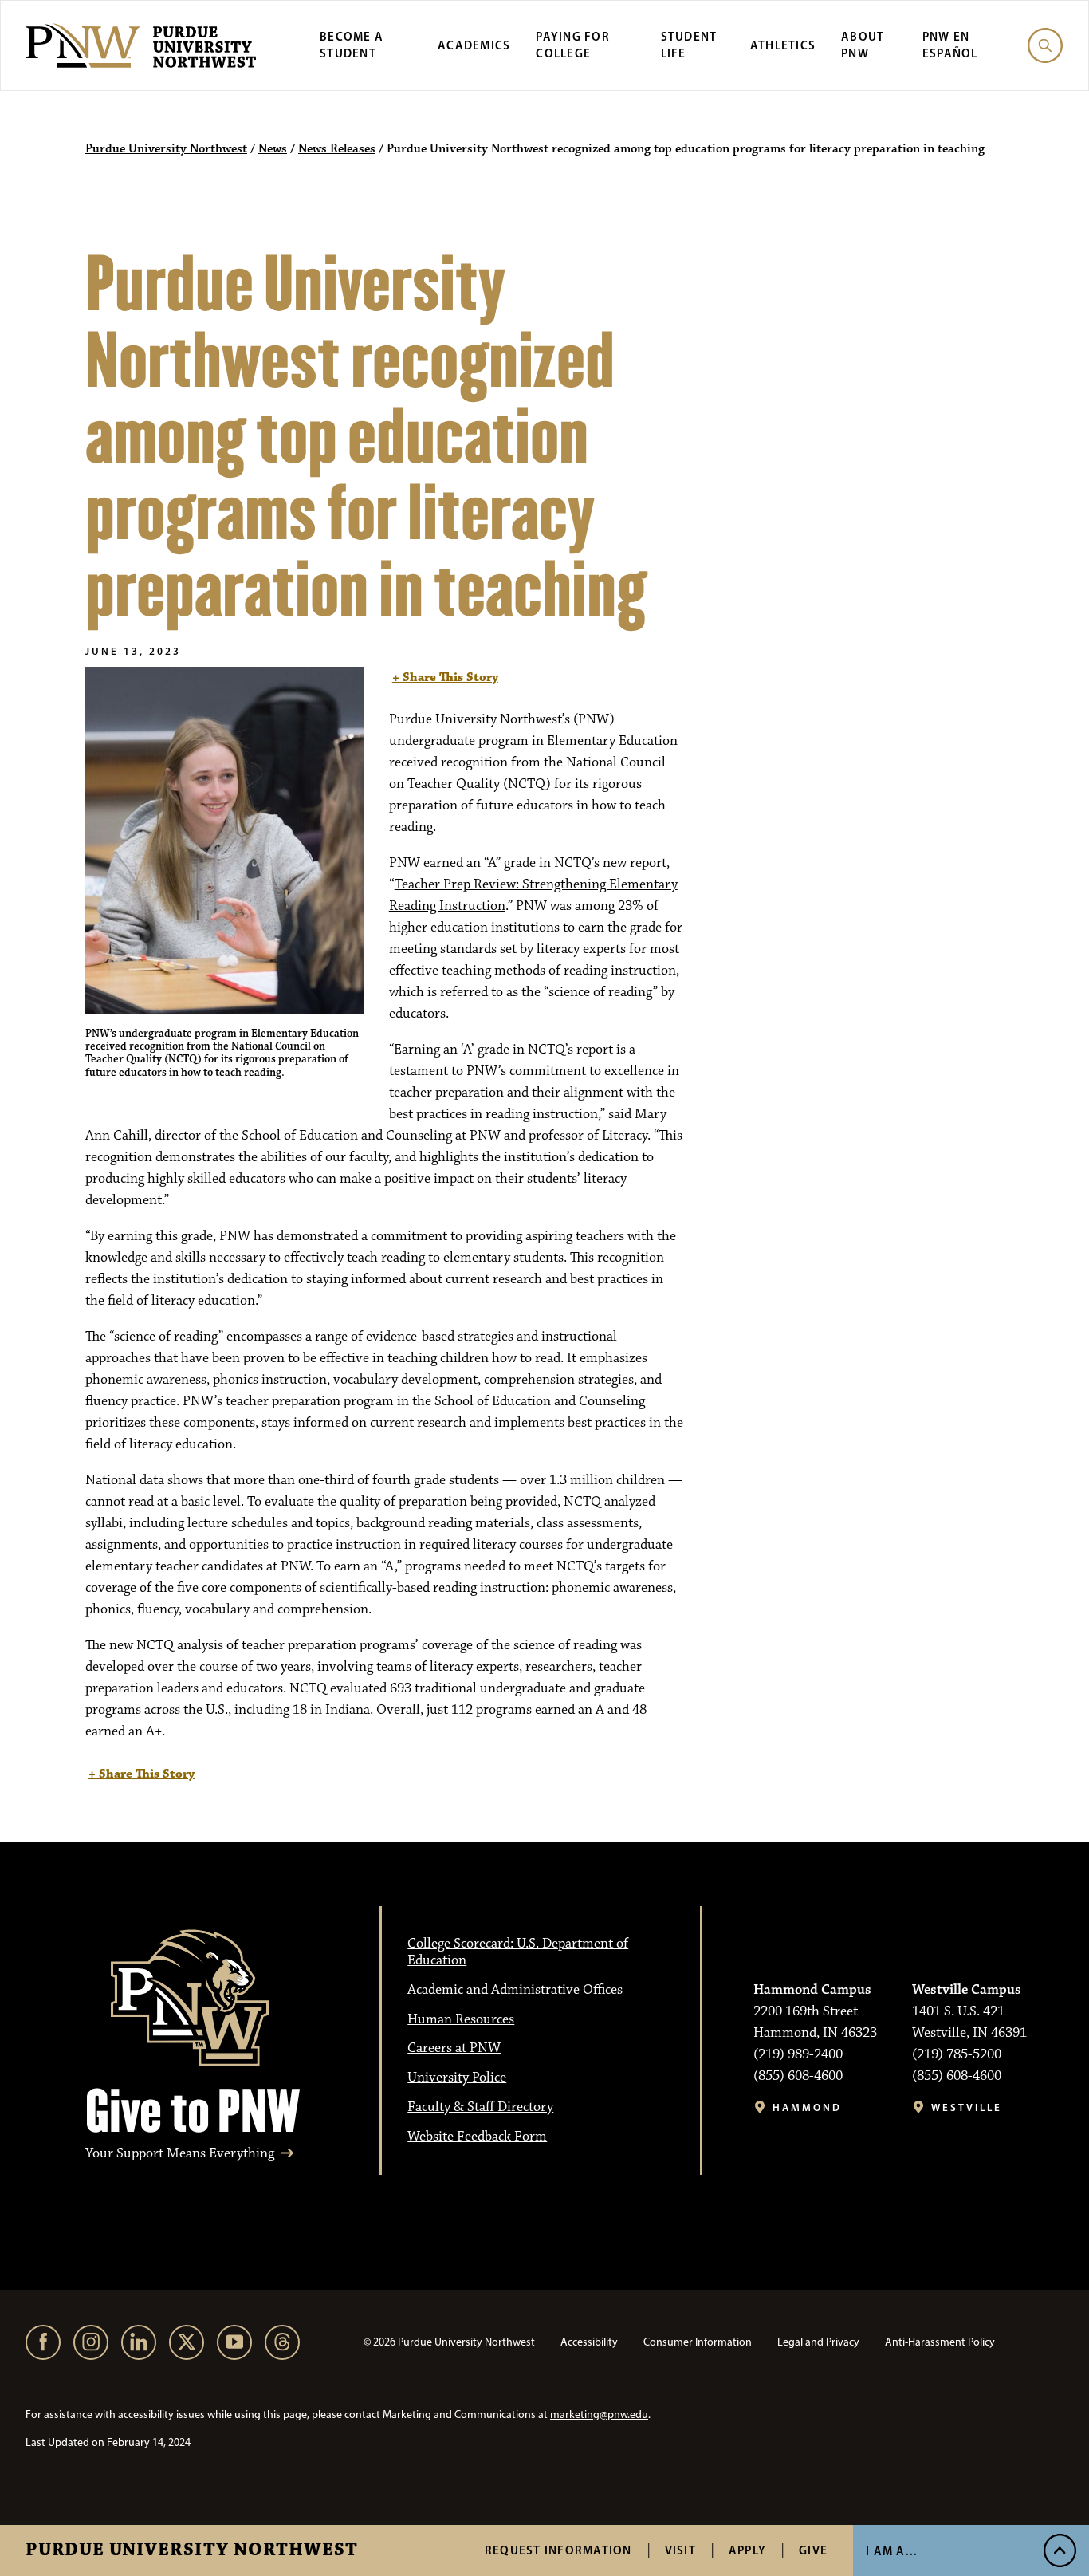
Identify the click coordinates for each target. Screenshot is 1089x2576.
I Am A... (892, 2551)
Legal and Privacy (818, 2342)
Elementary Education (612, 741)
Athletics (783, 45)
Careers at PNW (454, 2048)
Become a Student (352, 45)
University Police (457, 2078)
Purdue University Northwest (192, 2550)
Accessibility (589, 2342)
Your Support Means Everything (180, 2154)
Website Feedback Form (477, 2137)
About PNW (863, 45)
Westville (967, 2107)
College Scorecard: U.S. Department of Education (518, 1952)
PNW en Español (950, 45)
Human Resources (461, 2019)
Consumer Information (698, 2342)
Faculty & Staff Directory (480, 2107)
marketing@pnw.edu (599, 2415)
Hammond (807, 2107)
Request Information (558, 2550)
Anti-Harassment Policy (940, 2342)
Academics (474, 45)
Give (813, 2550)
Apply (747, 2550)
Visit (680, 2550)
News (273, 149)
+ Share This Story (445, 677)
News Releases (337, 149)
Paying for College (573, 45)
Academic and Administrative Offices (515, 1990)
